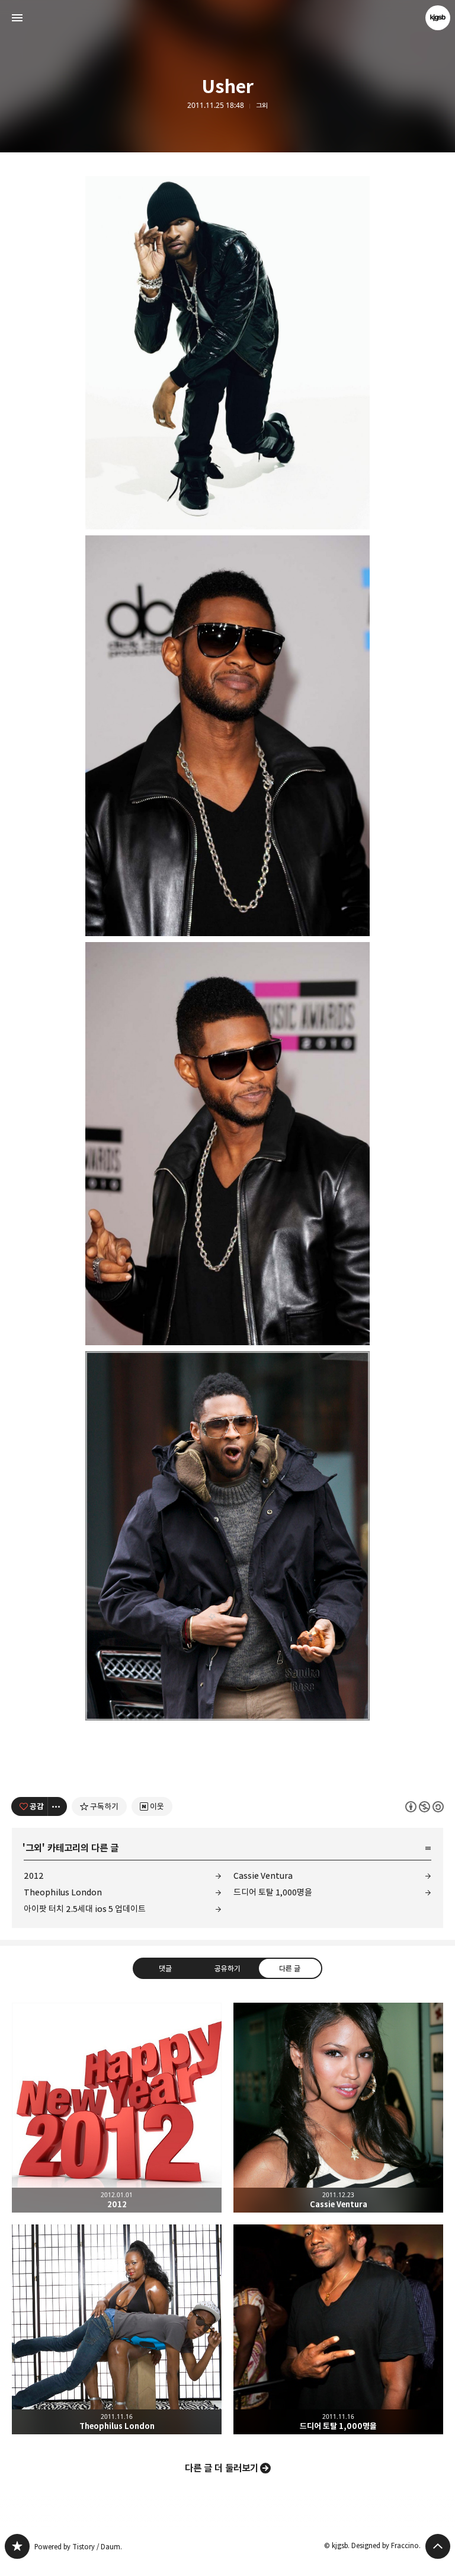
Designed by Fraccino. (386, 2545)
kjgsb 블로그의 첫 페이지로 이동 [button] (227, 18)
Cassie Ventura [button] (338, 2108)
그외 (262, 106)
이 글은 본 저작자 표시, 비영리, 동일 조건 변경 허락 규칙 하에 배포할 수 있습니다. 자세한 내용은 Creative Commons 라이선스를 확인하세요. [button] (424, 1807)
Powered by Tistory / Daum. (78, 2547)
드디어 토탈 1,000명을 (273, 1892)
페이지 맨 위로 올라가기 (438, 2546)
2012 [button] (117, 2108)
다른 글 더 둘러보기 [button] (222, 2468)
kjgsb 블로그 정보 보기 (438, 18)
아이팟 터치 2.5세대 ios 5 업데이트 (85, 1909)
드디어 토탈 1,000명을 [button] (338, 2329)
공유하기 (227, 1968)
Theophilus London (63, 1892)
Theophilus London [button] (117, 2329)
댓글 (165, 1968)
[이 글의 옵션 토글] (57, 1806)
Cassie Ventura (263, 1876)
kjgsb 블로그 (17, 2546)
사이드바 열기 (17, 18)
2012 (34, 1876)
